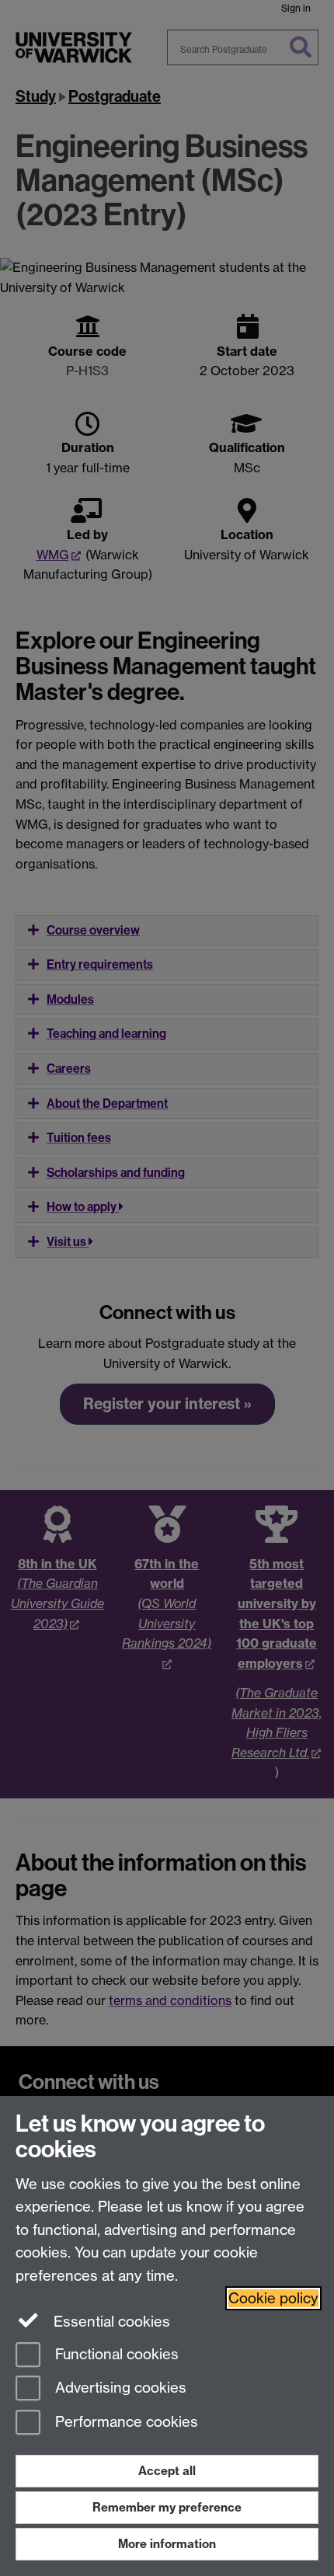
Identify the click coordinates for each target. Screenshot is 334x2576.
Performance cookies (125, 2423)
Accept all (167, 2471)
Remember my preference (167, 2507)
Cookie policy (273, 2298)
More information (167, 2544)
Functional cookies (115, 2354)
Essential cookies (110, 2322)
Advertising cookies (119, 2388)
